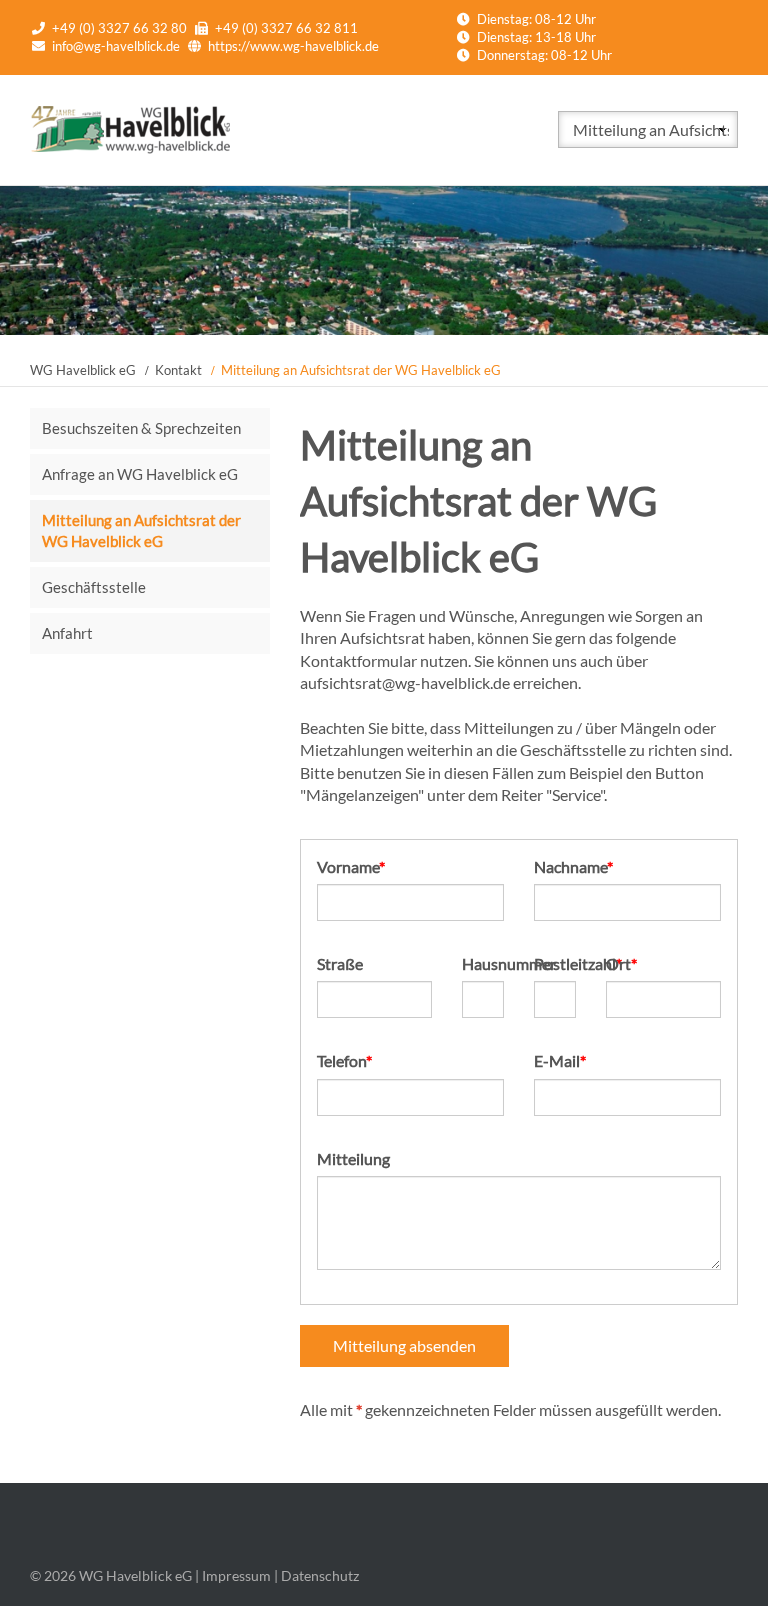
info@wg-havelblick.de (116, 46)
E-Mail (569, 1060)
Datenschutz (320, 1575)
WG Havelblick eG (83, 370)
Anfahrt (67, 633)
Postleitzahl (555, 963)
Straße (340, 963)
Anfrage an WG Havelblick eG (140, 474)
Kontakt (178, 370)
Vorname (352, 866)
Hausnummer (483, 963)
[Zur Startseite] (130, 148)
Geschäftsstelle (94, 587)
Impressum (236, 1575)
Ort (641, 963)
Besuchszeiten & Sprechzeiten (141, 428)
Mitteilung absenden (404, 1345)
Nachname (573, 866)
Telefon (352, 1060)
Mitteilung (353, 1158)
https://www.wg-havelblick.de (293, 46)
